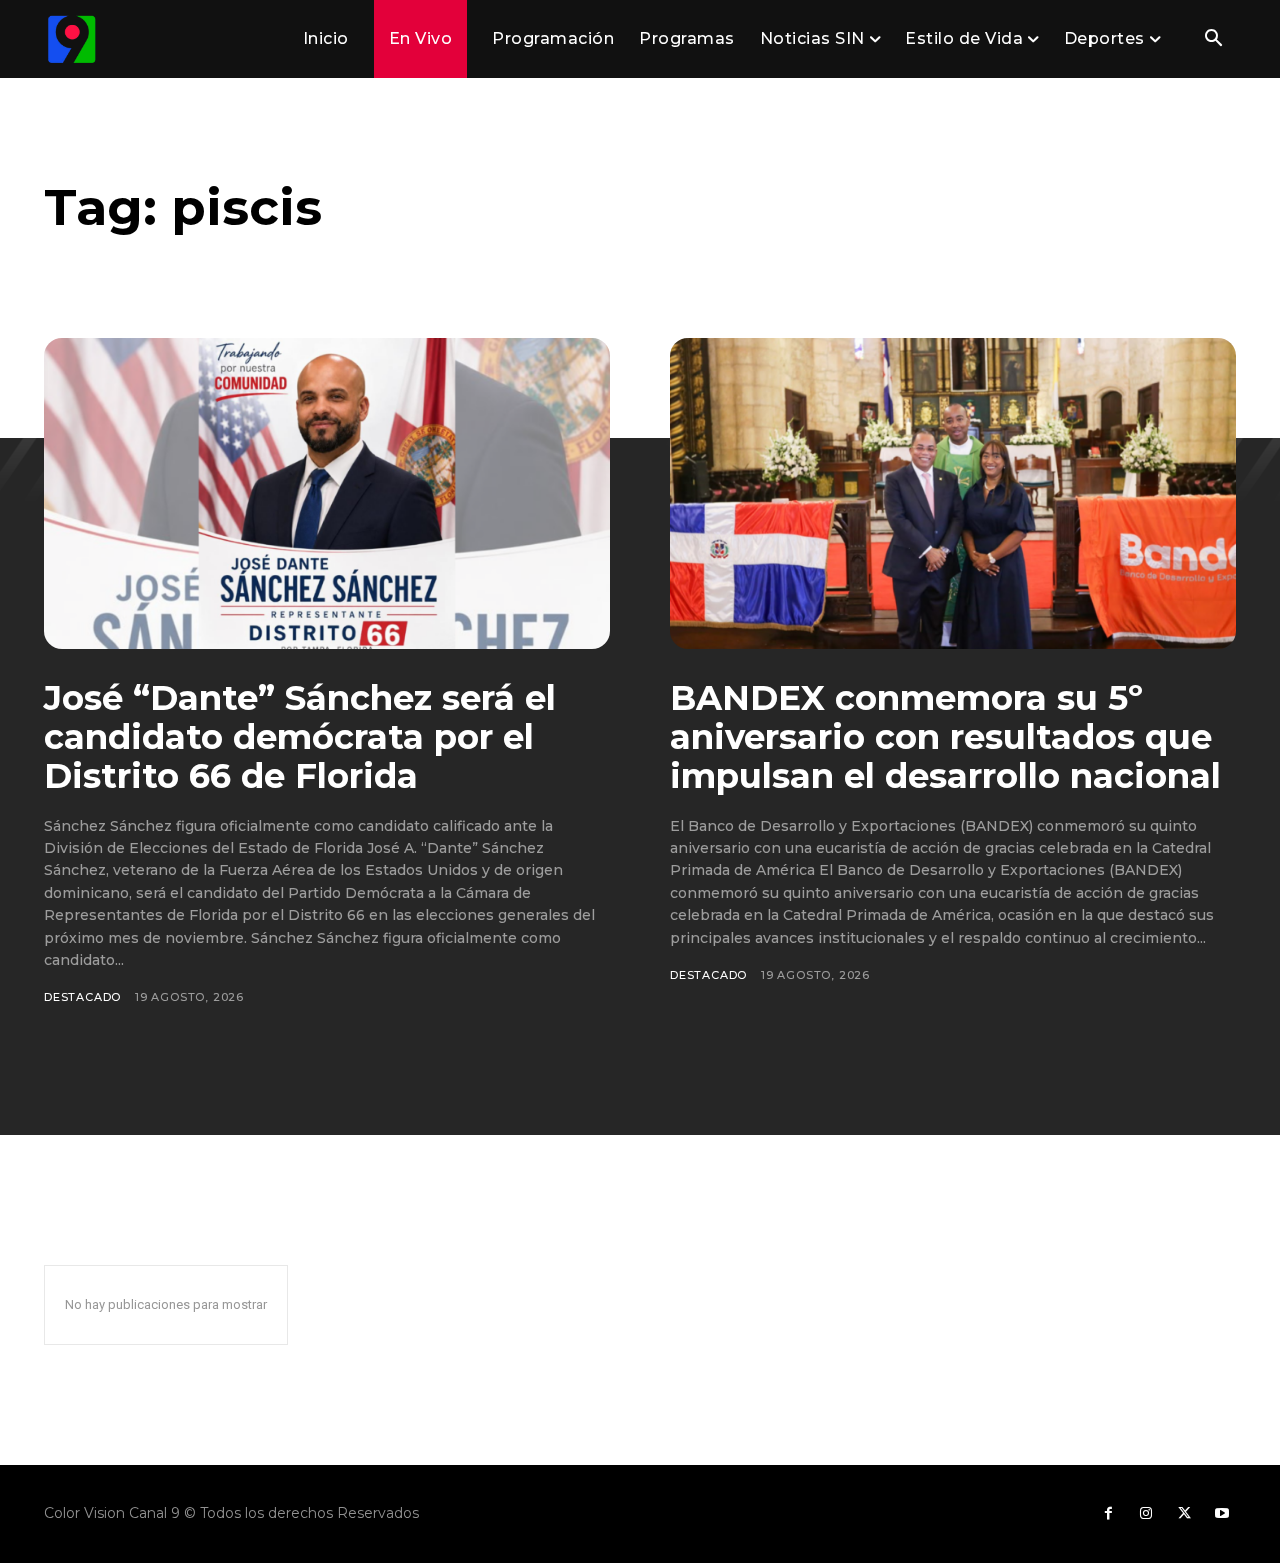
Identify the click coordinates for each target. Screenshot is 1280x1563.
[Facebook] (1108, 1514)
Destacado (82, 997)
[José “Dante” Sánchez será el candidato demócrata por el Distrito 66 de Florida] (327, 493)
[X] (1184, 1514)
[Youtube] (1222, 1514)
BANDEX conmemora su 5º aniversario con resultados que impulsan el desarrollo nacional (945, 737)
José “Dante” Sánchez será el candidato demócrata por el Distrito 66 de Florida (300, 737)
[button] (1213, 40)
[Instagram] (1146, 1514)
